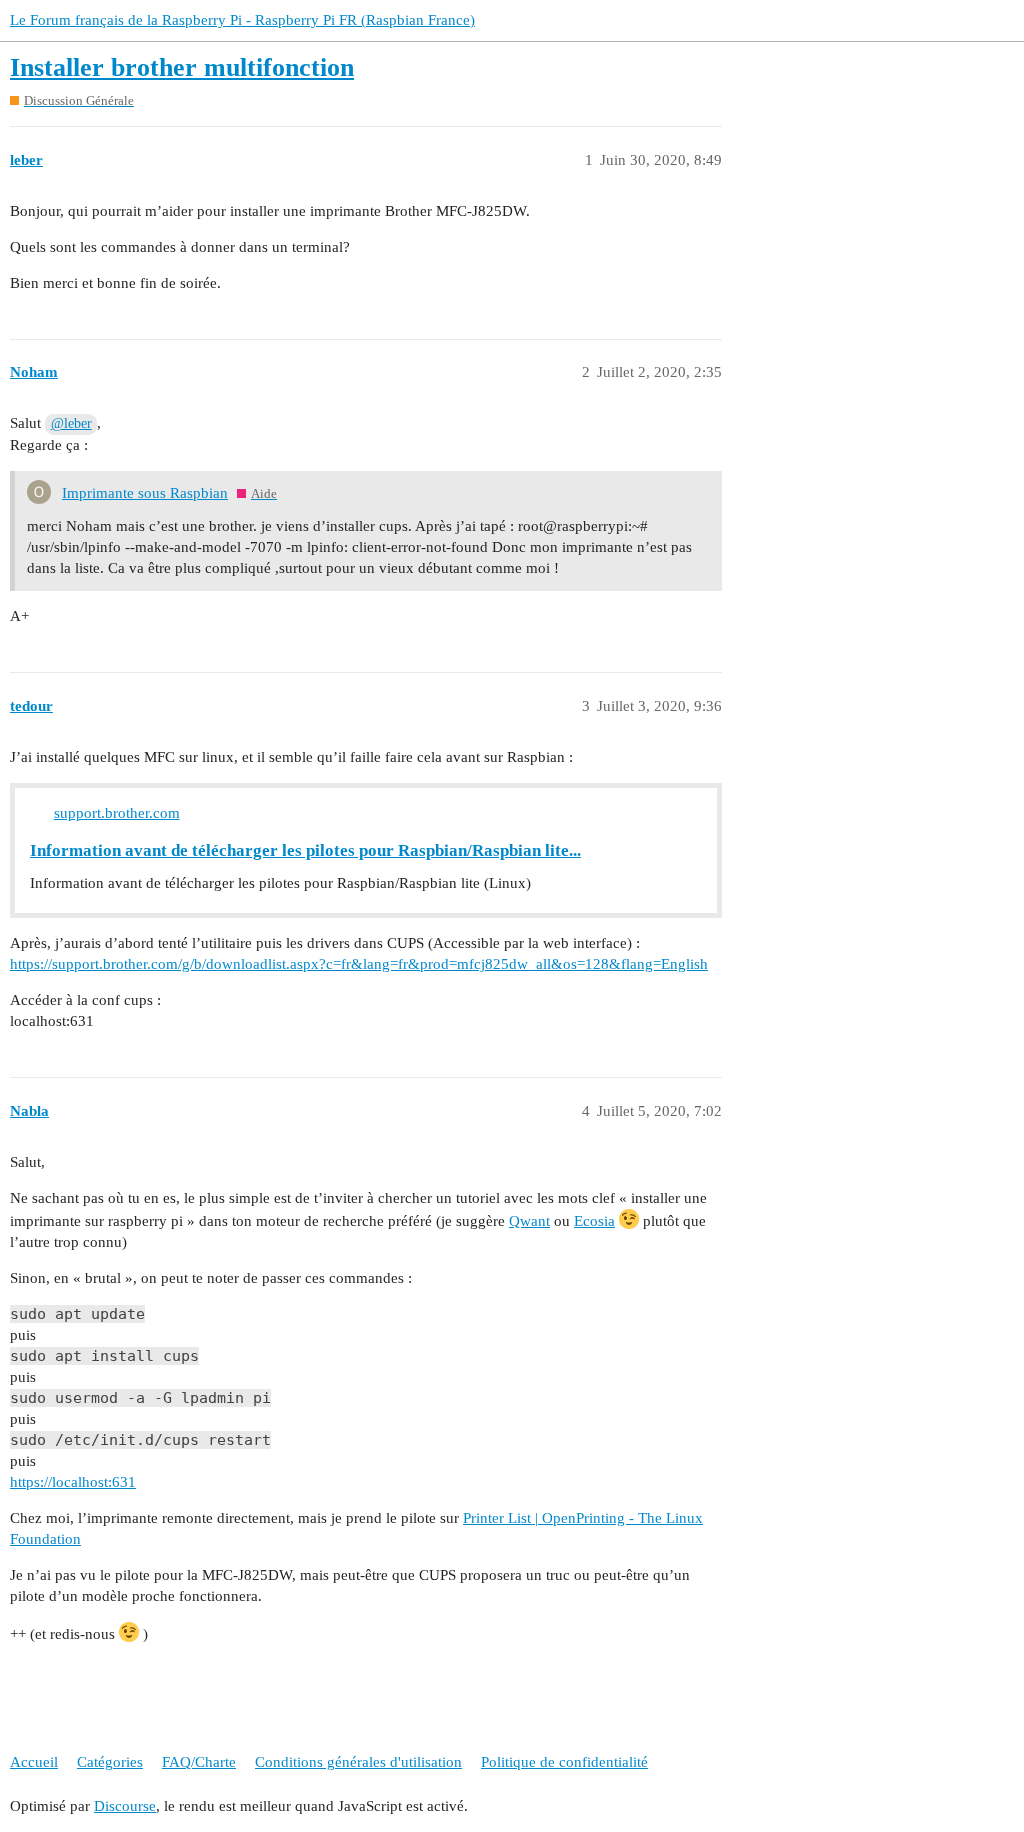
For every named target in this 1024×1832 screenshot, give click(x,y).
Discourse (125, 1806)
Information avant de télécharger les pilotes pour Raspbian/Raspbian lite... (305, 850)
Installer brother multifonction (182, 67)
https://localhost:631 (73, 1482)
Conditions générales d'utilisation (358, 1762)
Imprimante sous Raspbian (145, 493)
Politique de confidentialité (564, 1762)
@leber (71, 423)
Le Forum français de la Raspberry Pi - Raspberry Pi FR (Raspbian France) (242, 20)
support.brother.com (117, 813)
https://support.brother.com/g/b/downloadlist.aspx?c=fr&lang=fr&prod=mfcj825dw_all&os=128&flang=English (359, 964)
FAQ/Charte (199, 1762)
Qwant (529, 1221)
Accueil (34, 1762)
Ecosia (594, 1221)
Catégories (110, 1762)
